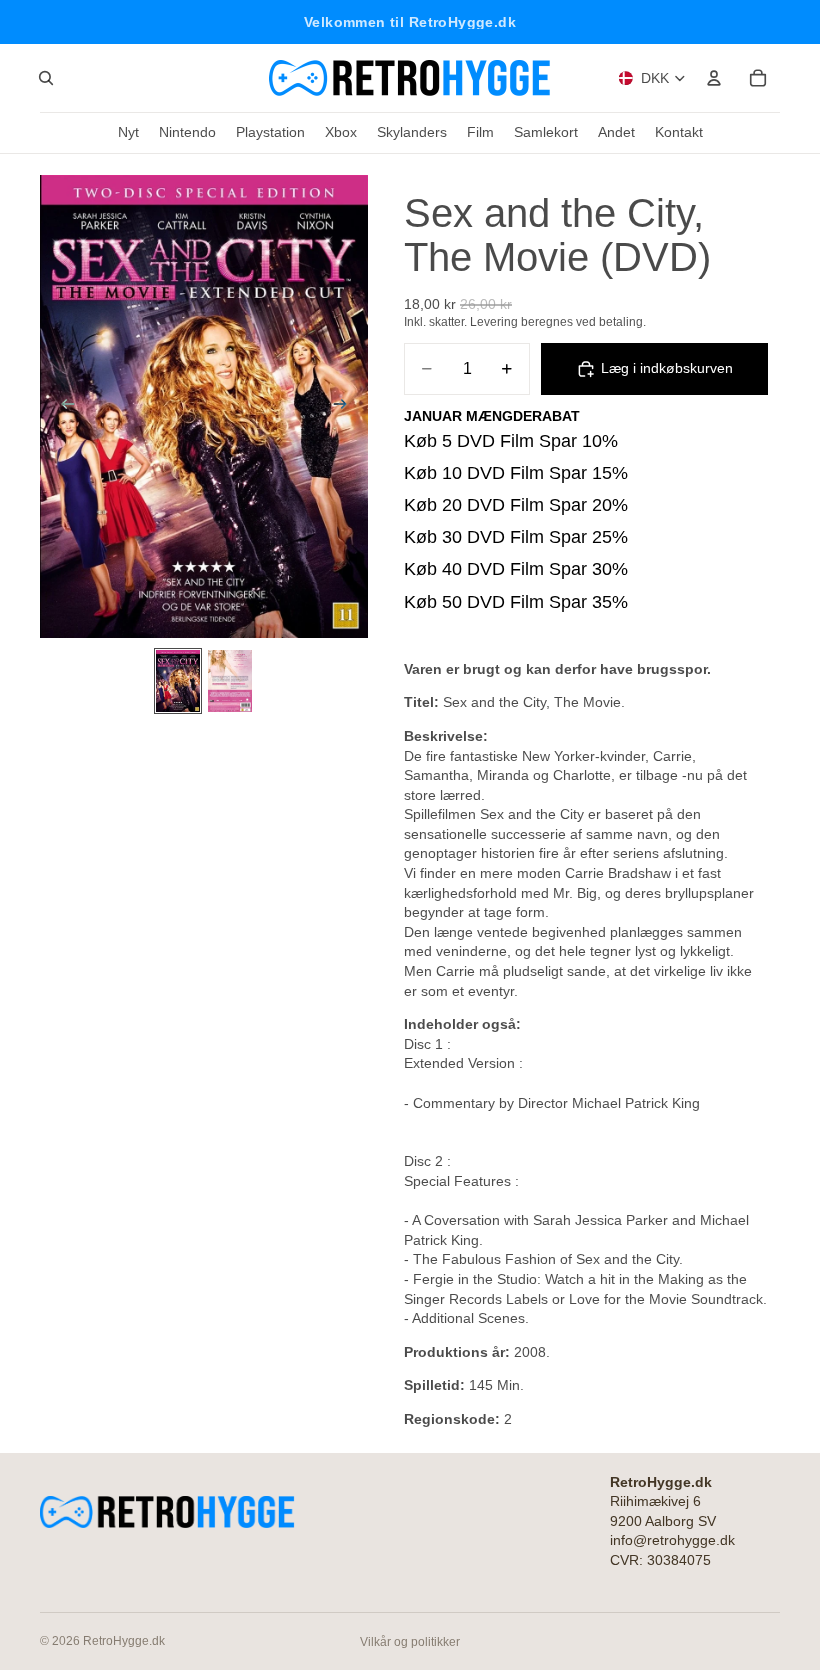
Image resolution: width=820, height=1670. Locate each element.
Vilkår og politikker (410, 1642)
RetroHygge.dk (124, 1641)
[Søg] (46, 78)
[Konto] (714, 78)
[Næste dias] (346, 407)
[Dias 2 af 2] (230, 681)
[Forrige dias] (62, 407)
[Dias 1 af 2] (178, 681)
